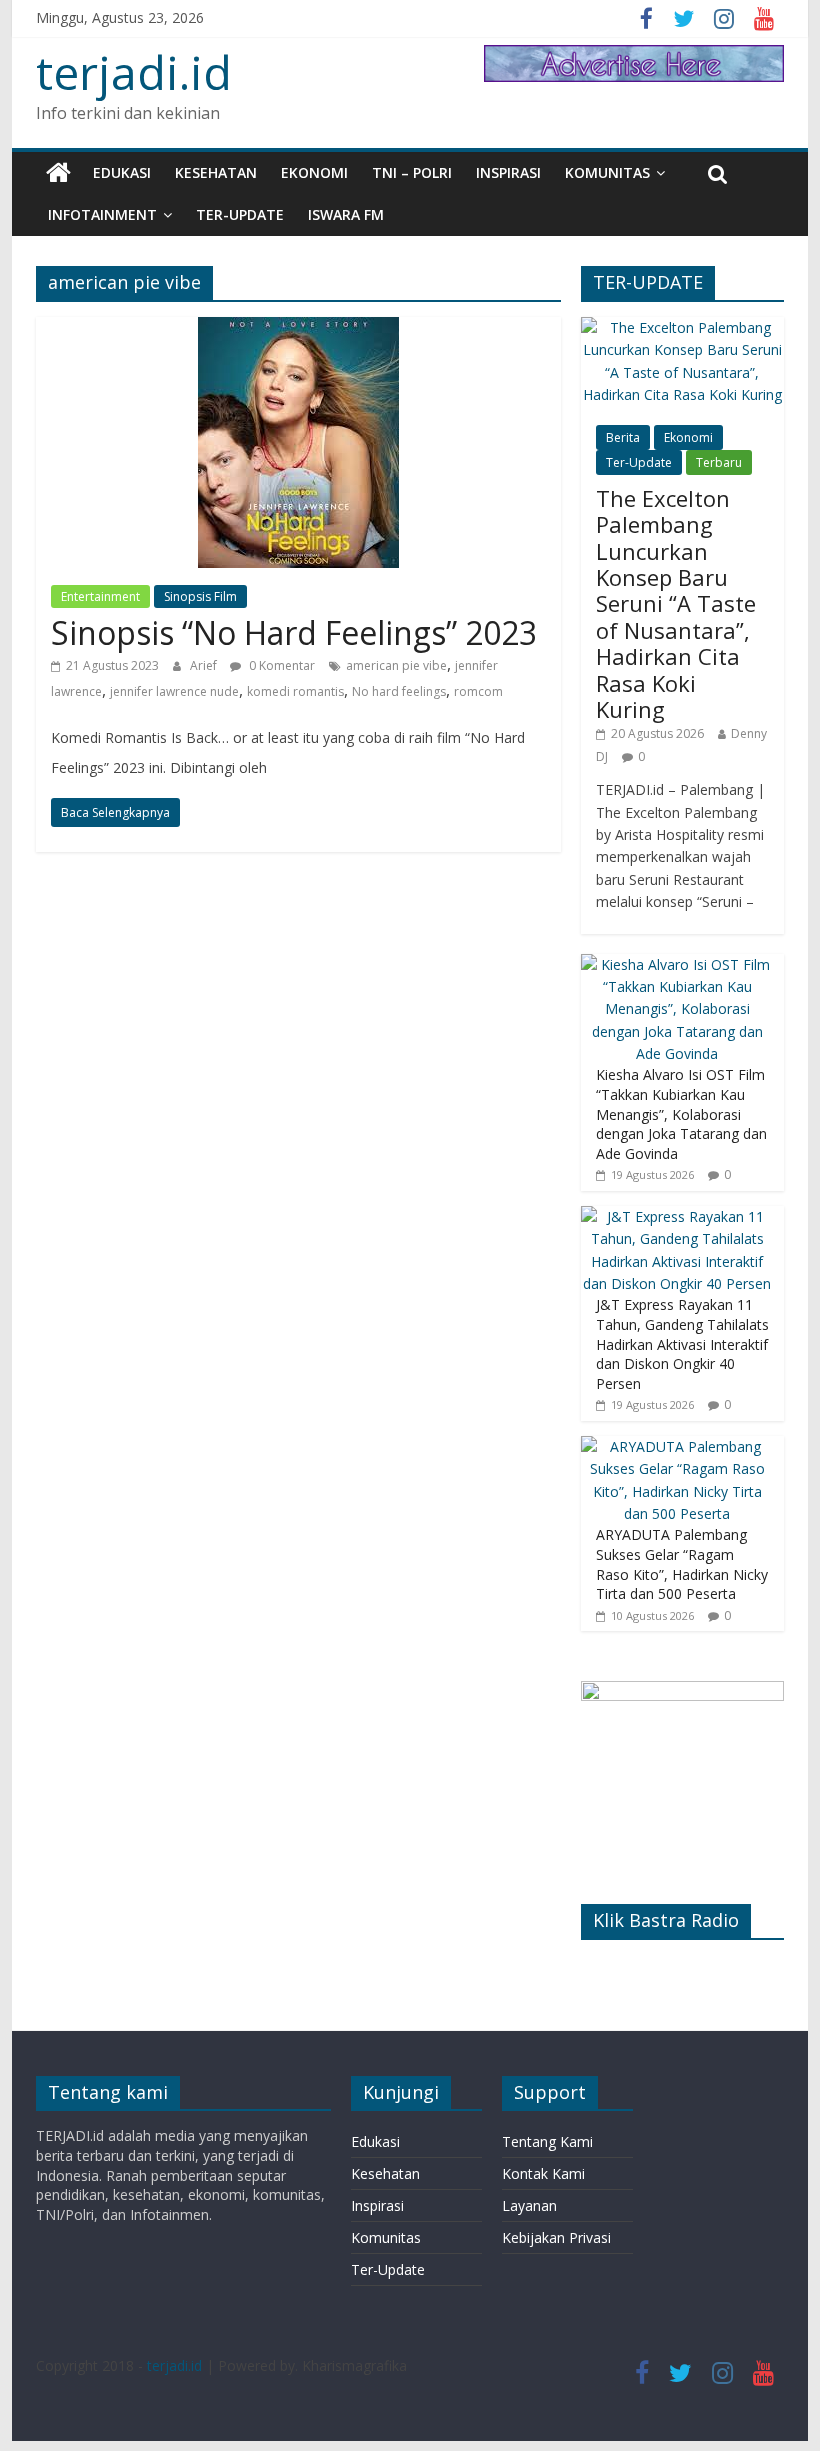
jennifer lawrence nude (174, 691)
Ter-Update (240, 214)
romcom (478, 691)
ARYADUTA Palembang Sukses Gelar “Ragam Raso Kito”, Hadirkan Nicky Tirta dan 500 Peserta (682, 1564)
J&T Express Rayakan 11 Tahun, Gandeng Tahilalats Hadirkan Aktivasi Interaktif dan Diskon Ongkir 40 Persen (682, 1343)
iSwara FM (346, 214)
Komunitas (607, 172)
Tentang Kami (547, 2141)
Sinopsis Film (200, 596)
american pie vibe (396, 665)
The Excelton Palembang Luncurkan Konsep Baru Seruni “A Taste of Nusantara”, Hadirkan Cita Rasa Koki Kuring (676, 603)
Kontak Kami (543, 2173)
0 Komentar (280, 665)
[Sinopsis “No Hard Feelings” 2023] (298, 329)
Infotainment (102, 214)
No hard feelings (399, 691)
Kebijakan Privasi (556, 2237)
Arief (205, 665)
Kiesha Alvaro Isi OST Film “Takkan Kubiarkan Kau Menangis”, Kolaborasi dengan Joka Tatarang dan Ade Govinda (681, 1113)
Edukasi (122, 172)
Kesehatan (216, 172)
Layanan (529, 2205)
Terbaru (719, 462)
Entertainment (100, 596)
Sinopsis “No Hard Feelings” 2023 (294, 632)
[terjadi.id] (58, 173)
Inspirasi (508, 172)
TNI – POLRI (412, 172)
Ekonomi (314, 172)
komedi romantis (295, 691)
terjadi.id (134, 72)
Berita (623, 437)
